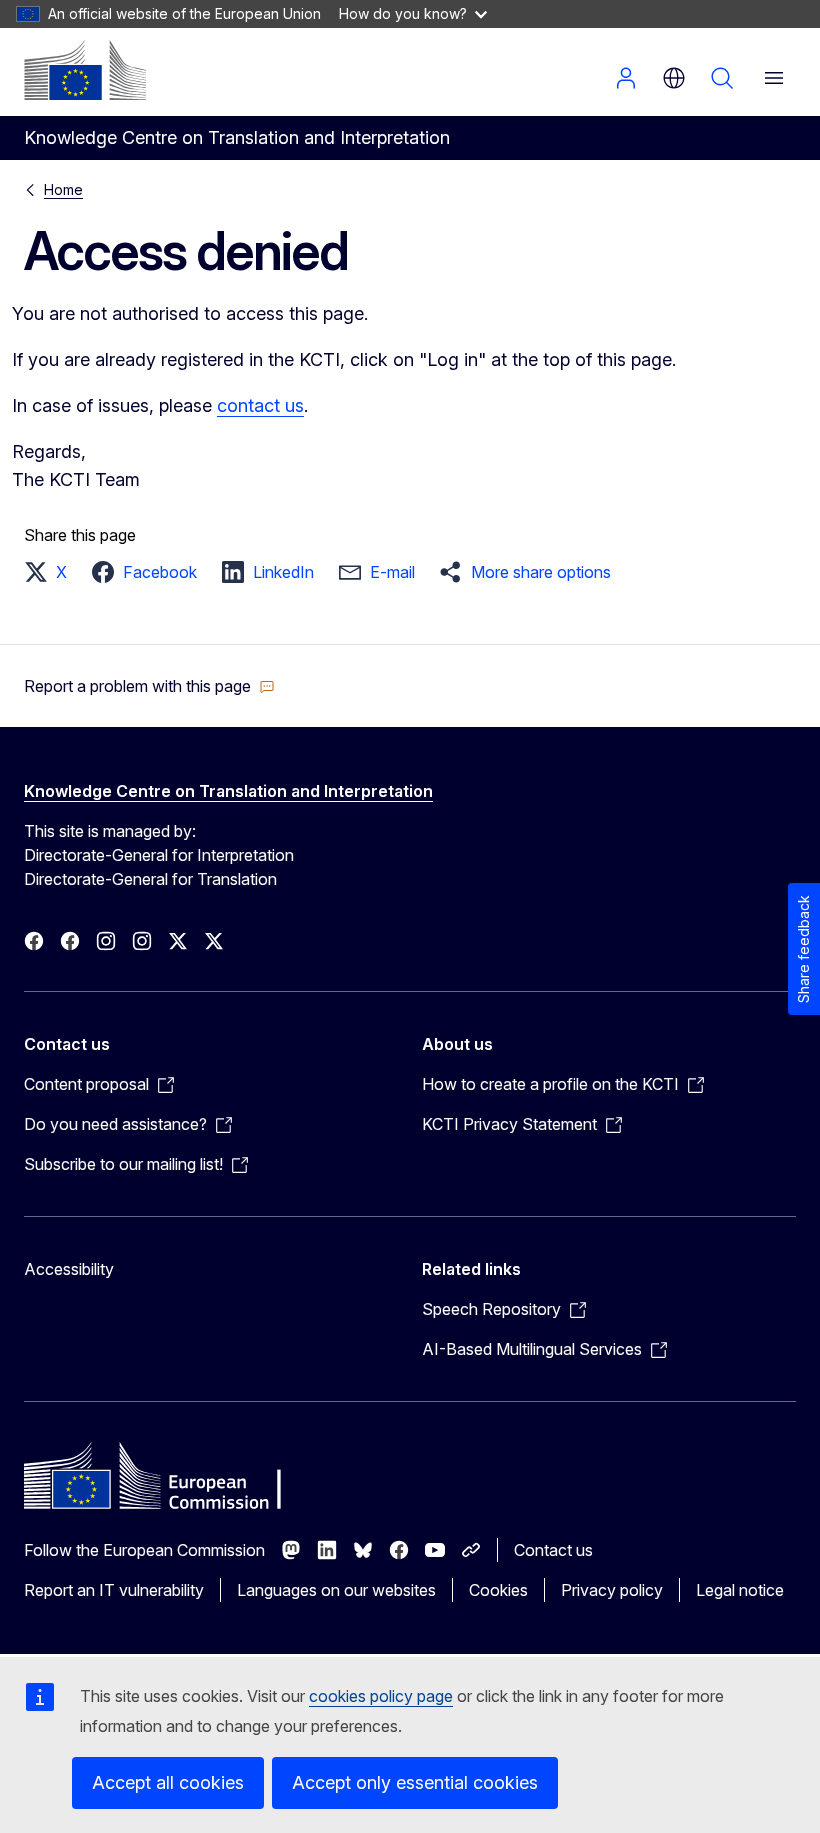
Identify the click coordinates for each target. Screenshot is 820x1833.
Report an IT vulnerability (114, 1590)
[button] (51, 572)
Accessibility (69, 1269)
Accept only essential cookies (415, 1782)
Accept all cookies (168, 1782)
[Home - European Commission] (85, 70)
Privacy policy (612, 1590)
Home (63, 189)
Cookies (498, 1590)
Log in (626, 78)
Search (722, 78)
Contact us (553, 1550)
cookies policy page (381, 1696)
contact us (260, 405)
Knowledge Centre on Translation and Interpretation (228, 791)
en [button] (674, 78)
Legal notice (740, 1590)
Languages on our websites (336, 1590)
